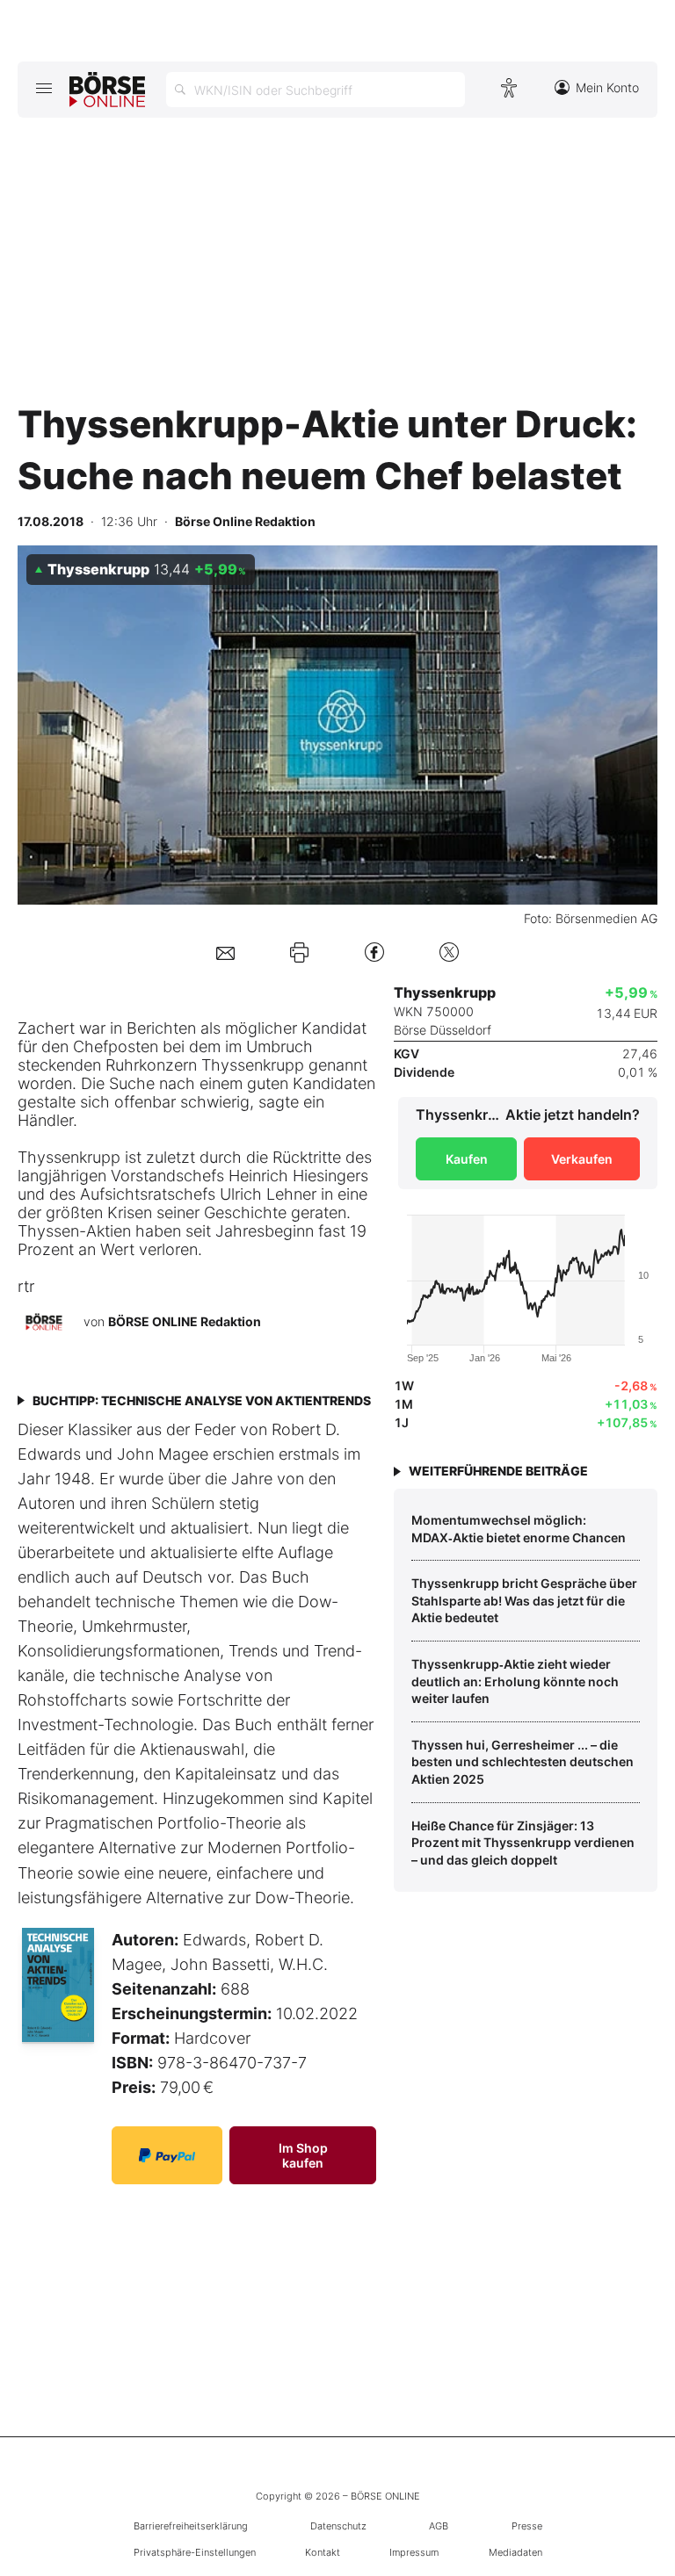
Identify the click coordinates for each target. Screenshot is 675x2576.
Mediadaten (515, 2552)
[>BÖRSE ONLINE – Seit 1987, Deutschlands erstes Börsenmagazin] (107, 90)
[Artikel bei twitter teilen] (449, 952)
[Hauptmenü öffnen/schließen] (44, 88)
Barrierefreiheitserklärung (191, 2526)
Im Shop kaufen (303, 2155)
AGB (439, 2526)
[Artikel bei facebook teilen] (374, 952)
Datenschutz (338, 2526)
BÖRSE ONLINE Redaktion (185, 1321)
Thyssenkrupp (253, 1065)
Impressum (414, 2552)
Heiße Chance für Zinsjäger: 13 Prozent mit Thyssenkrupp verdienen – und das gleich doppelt (523, 1843)
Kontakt (323, 2552)
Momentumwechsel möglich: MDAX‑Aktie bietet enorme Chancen (519, 1529)
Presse (527, 2526)
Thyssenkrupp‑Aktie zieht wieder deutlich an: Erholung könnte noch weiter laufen (515, 1681)
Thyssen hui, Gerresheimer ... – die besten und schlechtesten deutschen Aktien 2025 (523, 1762)
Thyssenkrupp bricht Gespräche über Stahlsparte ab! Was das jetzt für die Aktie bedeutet (524, 1600)
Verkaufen (582, 1159)
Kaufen (467, 1159)
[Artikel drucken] (299, 952)
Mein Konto (607, 87)
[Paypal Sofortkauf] (167, 2155)
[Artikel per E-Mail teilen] (225, 952)
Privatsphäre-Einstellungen (195, 2552)
